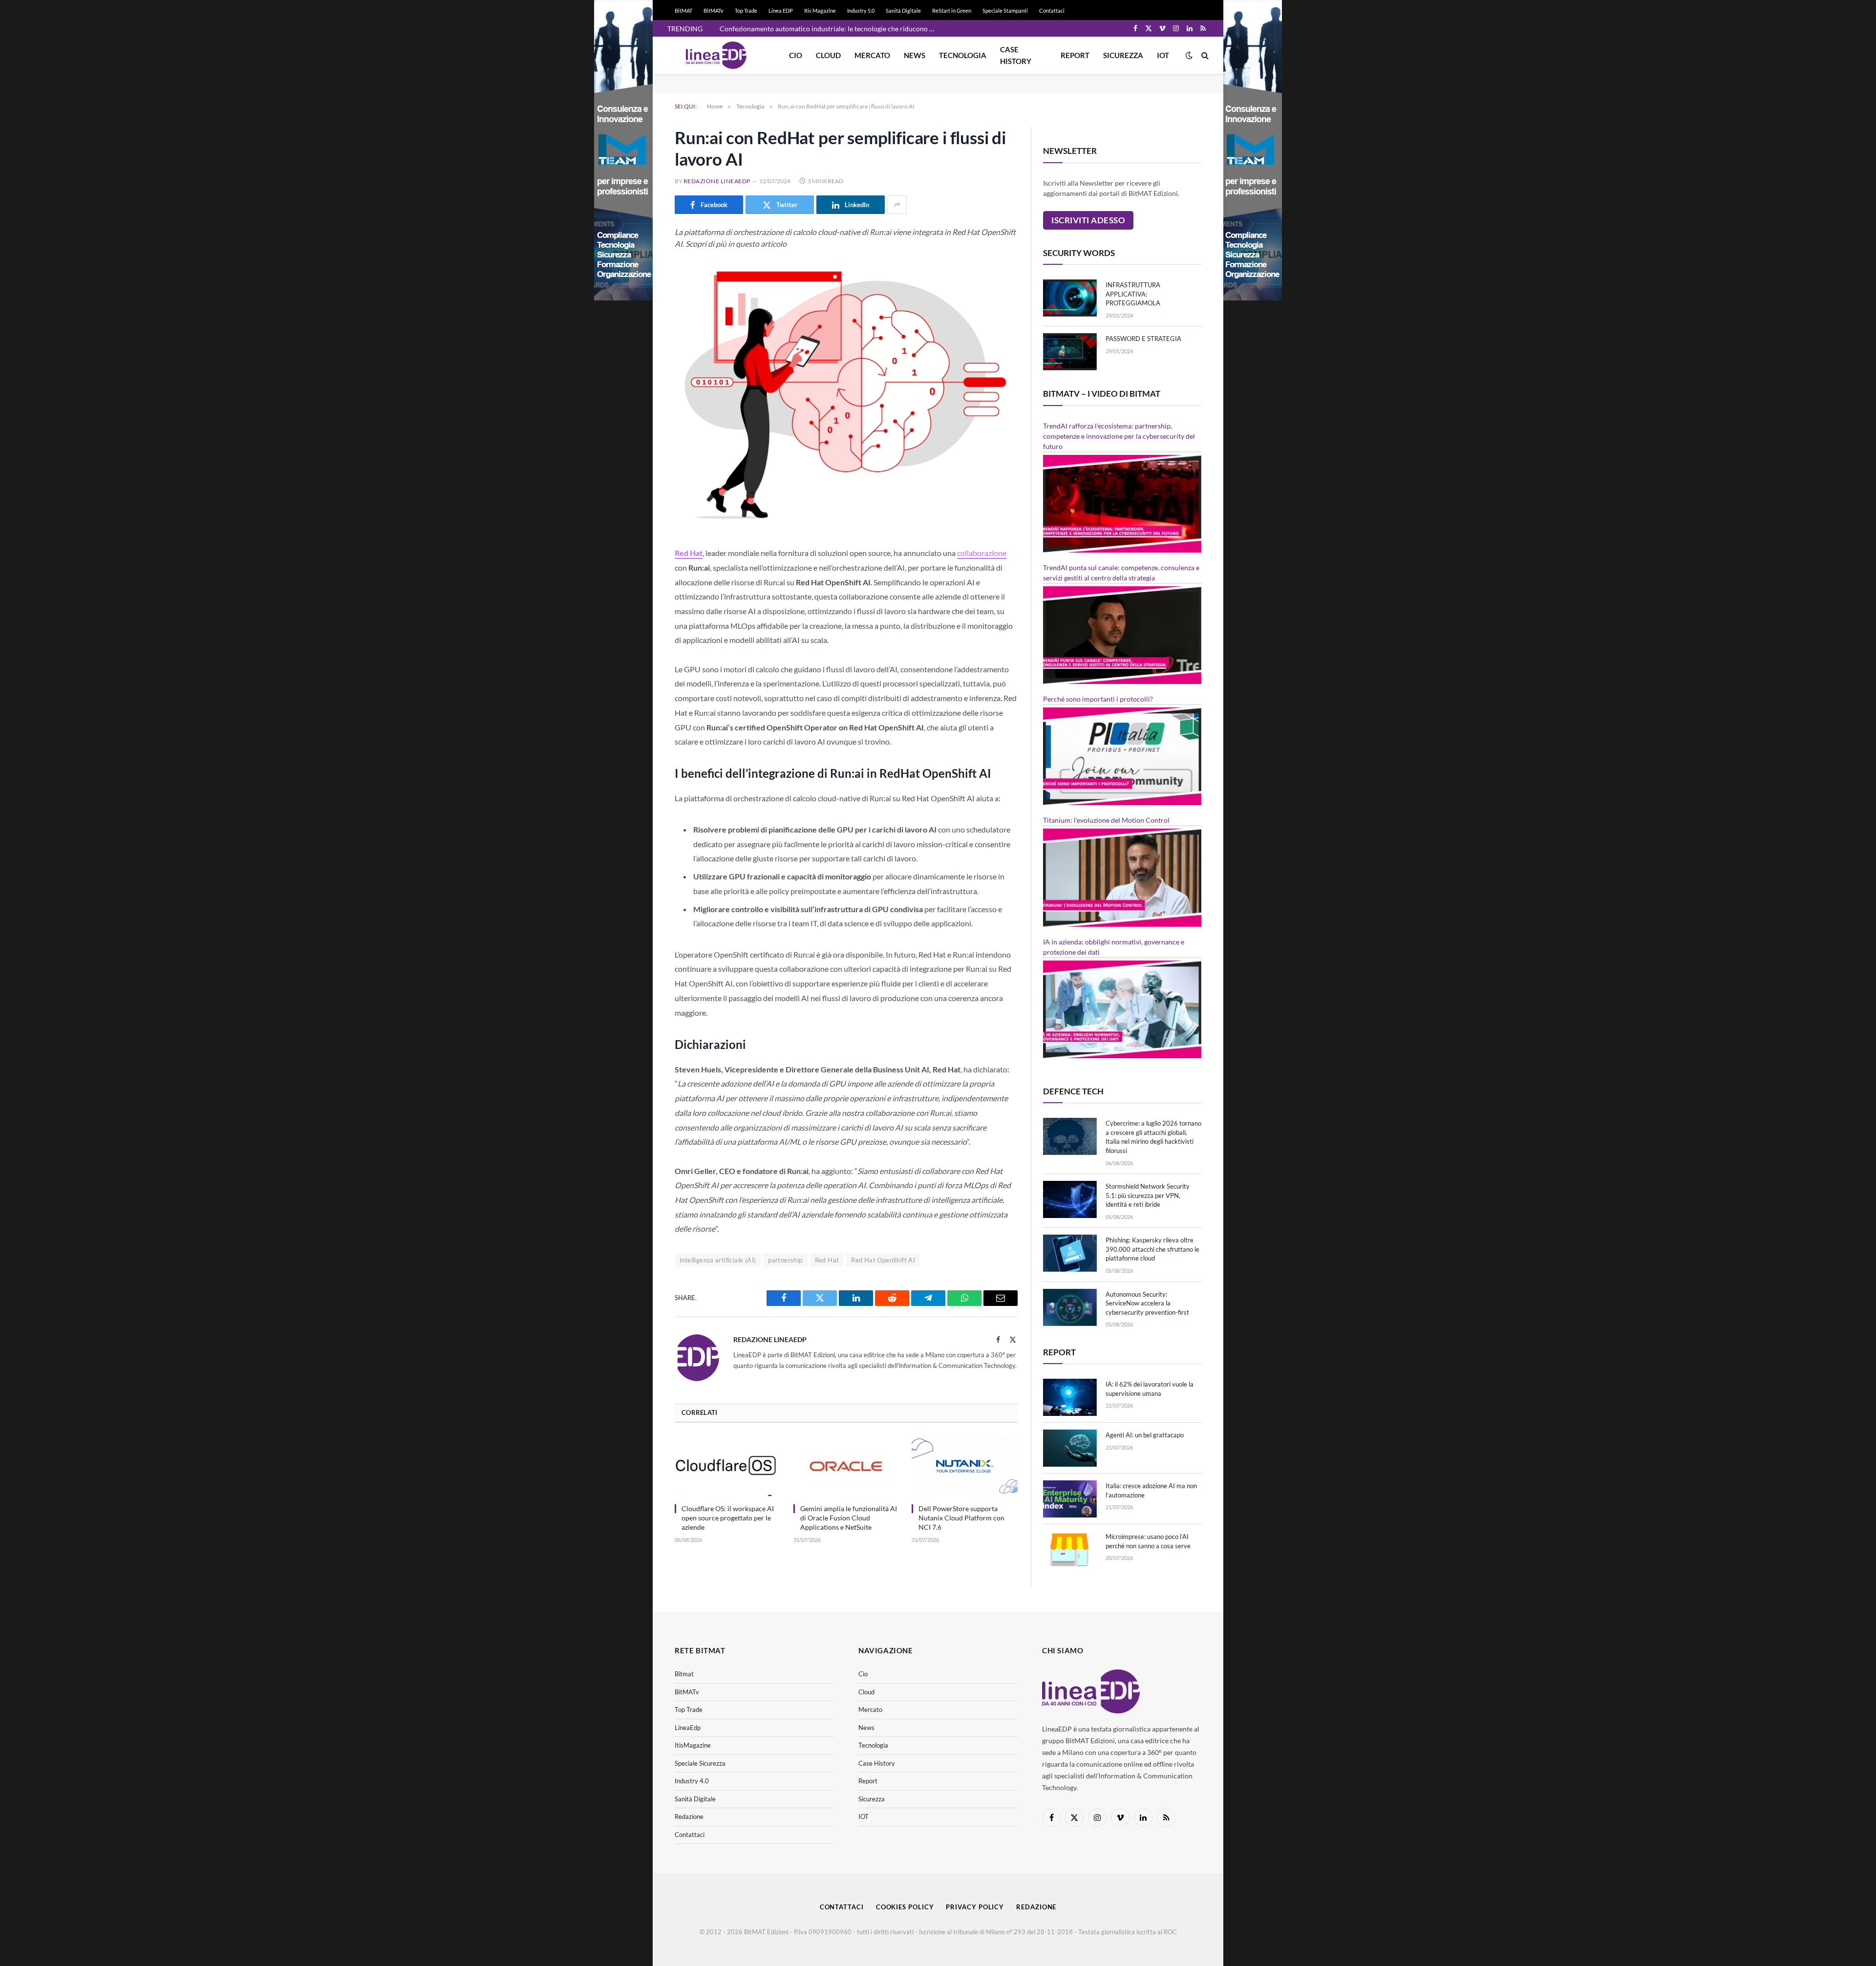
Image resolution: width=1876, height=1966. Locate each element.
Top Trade (746, 11)
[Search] (1204, 55)
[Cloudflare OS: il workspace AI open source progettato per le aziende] (728, 1466)
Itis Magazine (820, 11)
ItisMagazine (693, 1745)
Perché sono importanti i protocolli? (1098, 699)
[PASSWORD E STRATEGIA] (1070, 352)
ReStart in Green (952, 11)
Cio (796, 55)
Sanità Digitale (903, 11)
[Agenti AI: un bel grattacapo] (1070, 1448)
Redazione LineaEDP (717, 181)
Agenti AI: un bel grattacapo (1145, 1435)
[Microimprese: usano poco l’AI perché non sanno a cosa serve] (1070, 1550)
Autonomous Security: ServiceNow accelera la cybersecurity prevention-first (1147, 1303)
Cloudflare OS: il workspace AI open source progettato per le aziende (728, 1518)
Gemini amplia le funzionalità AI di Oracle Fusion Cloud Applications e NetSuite (849, 1518)
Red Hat (689, 553)
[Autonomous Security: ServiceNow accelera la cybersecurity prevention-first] (1070, 1307)
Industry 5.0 (861, 11)
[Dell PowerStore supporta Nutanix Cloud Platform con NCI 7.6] (965, 1466)
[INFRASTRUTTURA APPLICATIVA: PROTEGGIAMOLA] (1070, 298)
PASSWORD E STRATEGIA (1143, 339)
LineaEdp (688, 1728)
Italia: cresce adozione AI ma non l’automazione (1151, 1490)
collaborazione (982, 553)
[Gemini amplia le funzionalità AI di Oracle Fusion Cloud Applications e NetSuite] (846, 1466)
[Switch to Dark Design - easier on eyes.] (1189, 55)
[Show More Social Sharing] (897, 205)
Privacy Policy (975, 1907)
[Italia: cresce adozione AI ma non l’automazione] (1070, 1499)
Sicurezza (1123, 55)
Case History (1016, 55)
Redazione (689, 1816)
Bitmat (684, 1674)
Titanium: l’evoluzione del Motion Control (1106, 820)
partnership (785, 1260)
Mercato (872, 55)
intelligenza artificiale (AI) (718, 1260)
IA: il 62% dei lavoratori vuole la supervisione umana (1150, 1389)
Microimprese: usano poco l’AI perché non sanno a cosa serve (1148, 1541)
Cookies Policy (905, 1907)
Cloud (828, 55)
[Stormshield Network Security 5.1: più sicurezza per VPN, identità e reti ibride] (1070, 1199)
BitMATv (714, 11)
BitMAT (683, 11)
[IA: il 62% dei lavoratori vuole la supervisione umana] (1070, 1397)
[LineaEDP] (716, 55)
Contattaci (1052, 11)
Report (1075, 55)
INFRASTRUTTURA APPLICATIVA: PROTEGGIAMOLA (1133, 294)
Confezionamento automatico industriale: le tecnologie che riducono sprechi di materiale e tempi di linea (830, 29)
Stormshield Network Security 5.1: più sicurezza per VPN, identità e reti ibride (1148, 1195)
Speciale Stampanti (1005, 11)
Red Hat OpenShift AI (883, 1260)
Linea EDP (781, 11)
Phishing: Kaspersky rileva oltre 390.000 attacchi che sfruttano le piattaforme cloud (1152, 1249)
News (915, 55)
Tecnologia (963, 55)
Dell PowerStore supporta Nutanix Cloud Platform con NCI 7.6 (961, 1518)
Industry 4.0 (692, 1781)
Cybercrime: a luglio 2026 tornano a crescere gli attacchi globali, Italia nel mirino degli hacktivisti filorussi (1153, 1137)
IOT (1163, 55)
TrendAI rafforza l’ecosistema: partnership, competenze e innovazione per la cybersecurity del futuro (1119, 436)
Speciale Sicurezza (700, 1763)
